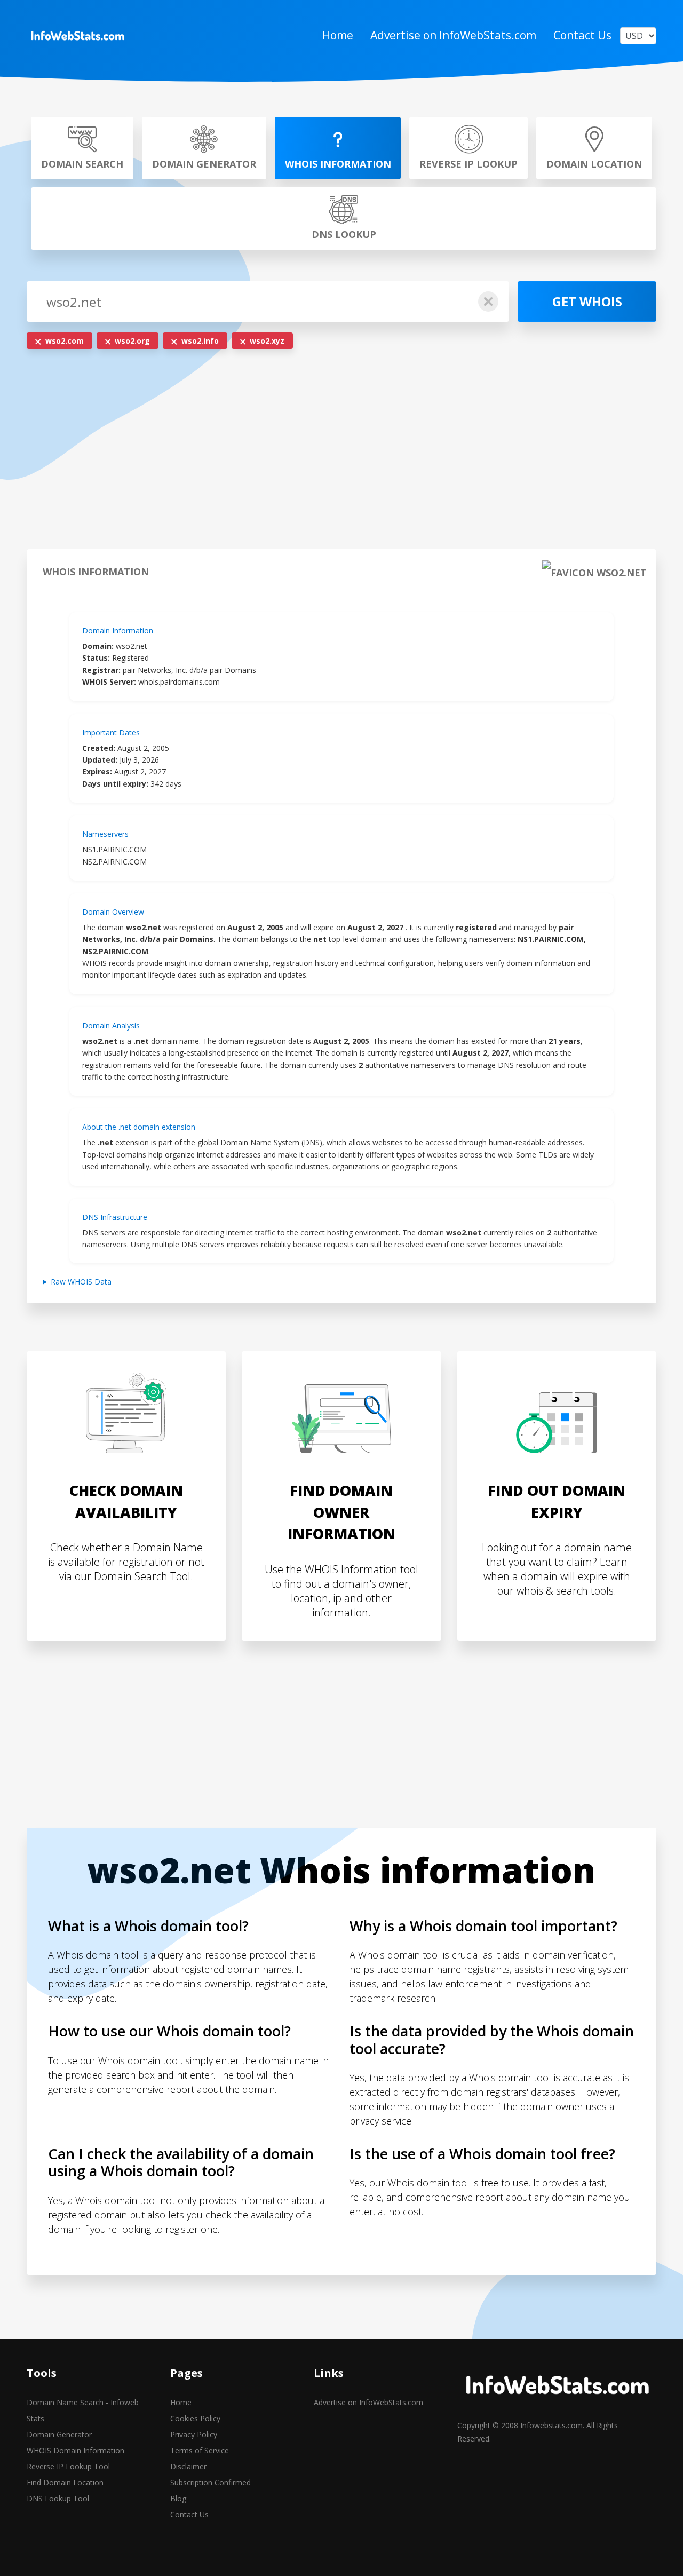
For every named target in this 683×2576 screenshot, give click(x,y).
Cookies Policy (195, 2418)
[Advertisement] (341, 452)
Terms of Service (200, 2450)
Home (338, 35)
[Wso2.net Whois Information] (77, 36)
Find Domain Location (65, 2482)
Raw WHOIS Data (81, 1282)
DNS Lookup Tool (58, 2498)
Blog (178, 2498)
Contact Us (582, 35)
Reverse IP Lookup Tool (68, 2466)
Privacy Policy (194, 2434)
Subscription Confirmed (211, 2482)
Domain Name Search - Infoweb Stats (83, 2410)
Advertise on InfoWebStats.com (453, 35)
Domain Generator (59, 2434)
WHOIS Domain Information (76, 2450)
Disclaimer (188, 2466)
